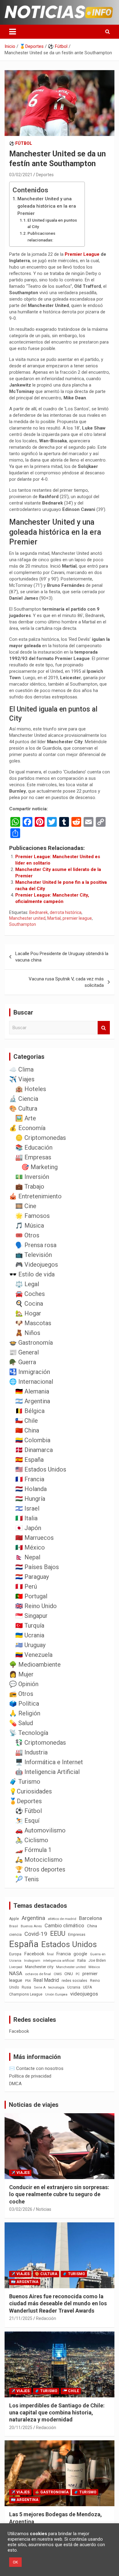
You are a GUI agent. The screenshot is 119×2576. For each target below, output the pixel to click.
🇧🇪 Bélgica (30, 1411)
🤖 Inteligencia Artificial (47, 1772)
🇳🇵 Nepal (28, 1557)
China (92, 1926)
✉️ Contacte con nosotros (36, 2068)
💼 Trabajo (30, 1186)
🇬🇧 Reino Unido (36, 1606)
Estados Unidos (69, 1944)
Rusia (26, 1987)
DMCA (15, 2084)
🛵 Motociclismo (39, 1860)
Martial (54, 918)
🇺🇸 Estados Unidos (41, 1469)
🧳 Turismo (25, 1782)
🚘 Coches (30, 1294)
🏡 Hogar (28, 1313)
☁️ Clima (21, 1069)
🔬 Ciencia (24, 1099)
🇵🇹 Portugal (31, 1596)
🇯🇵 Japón (28, 1528)
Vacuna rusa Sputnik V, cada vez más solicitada (66, 982)
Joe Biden (97, 1961)
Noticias (44, 2209)
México (94, 1967)
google (80, 1954)
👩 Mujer (21, 1674)
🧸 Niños (28, 1333)
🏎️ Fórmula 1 (33, 1850)
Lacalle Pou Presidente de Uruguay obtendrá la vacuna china (62, 957)
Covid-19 (36, 1934)
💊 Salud (21, 1723)
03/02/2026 (21, 2209)
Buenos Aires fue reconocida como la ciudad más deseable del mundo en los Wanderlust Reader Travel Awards (58, 2303)
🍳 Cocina (29, 1304)
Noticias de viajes (34, 2105)
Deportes (45, 175)
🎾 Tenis (27, 1879)
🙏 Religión (25, 1713)
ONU (69, 1974)
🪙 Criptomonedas (41, 1138)
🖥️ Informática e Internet (49, 1762)
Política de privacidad (30, 2076)
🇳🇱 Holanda (31, 1489)
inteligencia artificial (59, 1961)
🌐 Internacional (31, 1382)
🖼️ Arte (26, 1118)
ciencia (15, 1934)
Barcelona (90, 1918)
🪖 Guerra (23, 1362)
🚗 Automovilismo (40, 1830)
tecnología (56, 1987)
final (50, 1954)
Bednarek (39, 912)
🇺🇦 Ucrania (30, 1635)
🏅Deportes (25, 1801)
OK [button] (15, 2562)
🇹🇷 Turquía (30, 1625)
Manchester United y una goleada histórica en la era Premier (47, 206)
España (24, 1944)
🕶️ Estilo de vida (32, 1274)
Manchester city (39, 1967)
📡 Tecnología (29, 1733)
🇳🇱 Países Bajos (37, 1567)
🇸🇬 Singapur (31, 1616)
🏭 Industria (31, 1752)
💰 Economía (27, 1128)
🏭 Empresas (33, 1157)
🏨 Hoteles (31, 1089)
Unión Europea (56, 1994)
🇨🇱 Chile (27, 1421)
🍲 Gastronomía (31, 1343)
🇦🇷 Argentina (33, 1401)
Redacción (46, 2318)
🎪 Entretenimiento (35, 1196)
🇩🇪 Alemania (32, 1391)
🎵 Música (30, 1226)
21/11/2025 (21, 2318)
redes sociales (74, 1980)
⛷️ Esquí (27, 1821)
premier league (77, 918)
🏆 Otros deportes (40, 1869)
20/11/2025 (21, 2428)
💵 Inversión (32, 1177)
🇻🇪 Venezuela (34, 1655)
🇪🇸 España (29, 1460)
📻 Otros (21, 1694)
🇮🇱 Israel (27, 1508)
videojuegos (84, 1994)
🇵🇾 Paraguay (32, 1577)
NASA (16, 1973)
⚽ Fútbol (21, 143)
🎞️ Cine (26, 1206)
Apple (14, 1919)
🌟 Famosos (32, 1216)
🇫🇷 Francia (30, 1479)
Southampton (23, 924)
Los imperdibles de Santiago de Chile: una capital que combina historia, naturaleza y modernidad (57, 2413)
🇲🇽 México (30, 1547)
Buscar (104, 1028)
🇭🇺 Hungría (30, 1499)
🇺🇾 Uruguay (30, 1645)
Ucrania (74, 1987)
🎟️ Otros (27, 1235)
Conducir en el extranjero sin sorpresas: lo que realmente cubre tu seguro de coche (59, 2194)
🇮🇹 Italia (26, 1518)
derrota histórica (66, 912)
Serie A (40, 1987)
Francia (64, 1954)
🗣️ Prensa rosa (36, 1245)
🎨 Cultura (23, 1108)
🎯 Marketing (40, 1167)
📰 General (24, 1352)
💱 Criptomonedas (41, 1743)
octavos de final (38, 1974)
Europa (15, 1954)
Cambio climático (64, 1926)
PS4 (28, 1981)
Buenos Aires (31, 1926)
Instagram (32, 1961)
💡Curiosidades (31, 1791)
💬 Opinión (24, 1684)
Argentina (33, 1918)
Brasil (14, 1926)
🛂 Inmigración (30, 1372)
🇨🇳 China (27, 1430)
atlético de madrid (62, 1919)
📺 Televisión (34, 1255)
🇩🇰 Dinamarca (34, 1450)
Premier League (82, 254)
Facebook (34, 1954)
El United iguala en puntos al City (52, 223)
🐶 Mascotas (33, 1323)
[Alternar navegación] (13, 32)
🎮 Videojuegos (37, 1265)
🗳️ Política (24, 1704)
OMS (58, 1974)
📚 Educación (34, 1147)
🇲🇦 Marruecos (34, 1538)
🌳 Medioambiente (35, 1664)
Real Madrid (46, 1980)
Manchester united (27, 918)
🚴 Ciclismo (32, 1840)
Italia (81, 1960)
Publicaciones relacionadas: (41, 237)
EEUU (58, 1934)
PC (78, 1974)
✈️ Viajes (22, 1079)
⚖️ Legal (27, 1284)
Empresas (77, 1934)
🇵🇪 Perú (26, 1586)
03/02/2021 (21, 175)
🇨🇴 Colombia (33, 1440)
